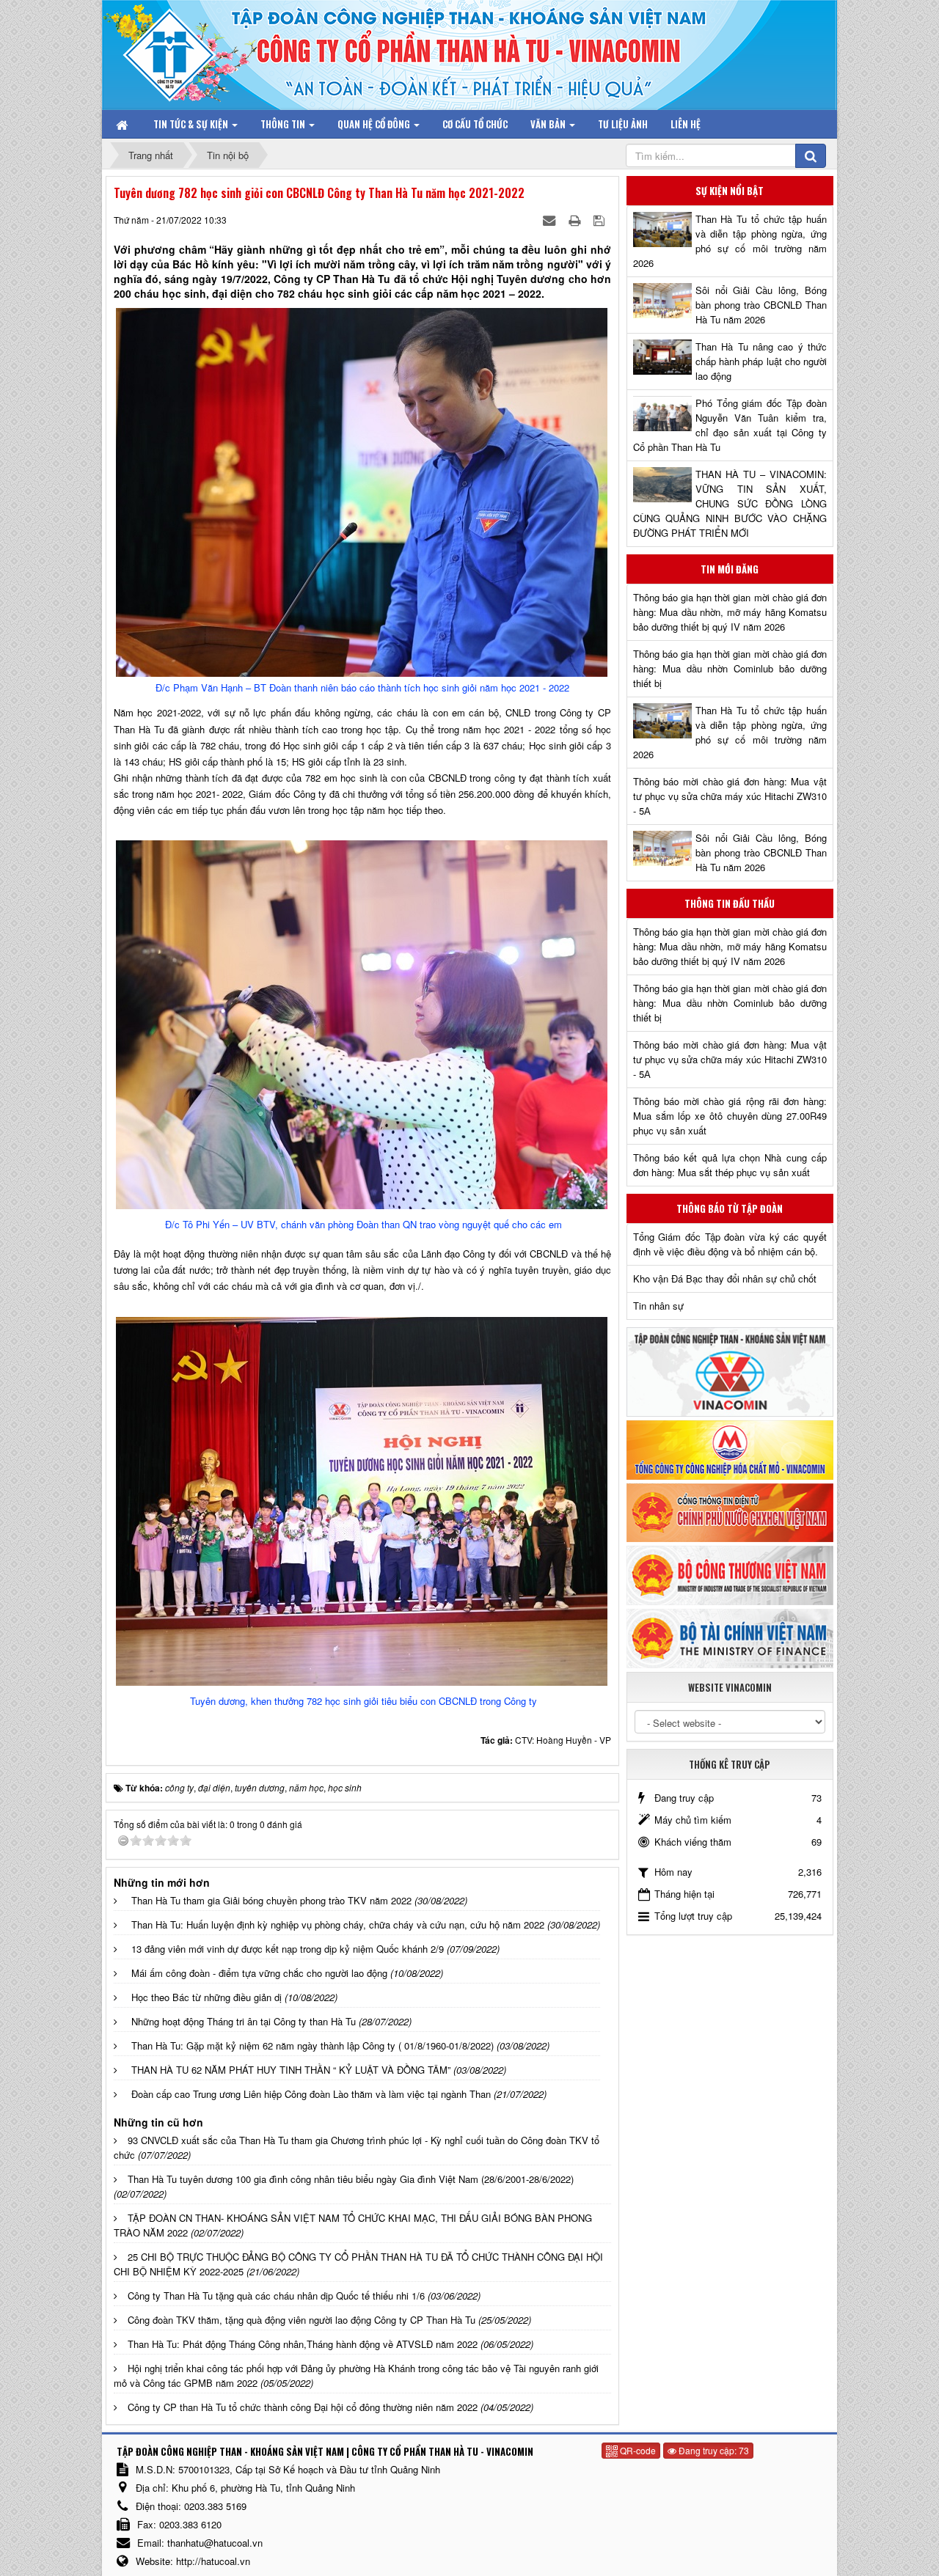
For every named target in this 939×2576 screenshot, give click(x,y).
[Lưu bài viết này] (600, 220)
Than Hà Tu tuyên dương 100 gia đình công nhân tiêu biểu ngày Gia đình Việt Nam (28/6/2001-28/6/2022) (351, 2179)
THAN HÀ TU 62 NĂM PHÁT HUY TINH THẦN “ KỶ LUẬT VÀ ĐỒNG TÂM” (291, 2070)
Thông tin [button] (284, 124)
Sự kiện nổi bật (730, 191)
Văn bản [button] (549, 124)
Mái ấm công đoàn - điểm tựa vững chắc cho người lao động (259, 1973)
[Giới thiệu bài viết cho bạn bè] (551, 220)
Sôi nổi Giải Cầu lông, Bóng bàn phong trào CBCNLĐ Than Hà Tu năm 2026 (761, 305)
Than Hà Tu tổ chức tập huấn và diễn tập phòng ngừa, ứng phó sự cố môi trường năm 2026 (730, 241)
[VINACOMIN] (730, 1371)
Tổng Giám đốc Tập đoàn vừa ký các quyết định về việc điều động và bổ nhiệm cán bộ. (730, 1244)
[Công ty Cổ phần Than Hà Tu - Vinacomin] (180, 51)
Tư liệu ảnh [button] (623, 124)
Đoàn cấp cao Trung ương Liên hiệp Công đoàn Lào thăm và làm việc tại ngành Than (311, 2094)
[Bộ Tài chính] (730, 1637)
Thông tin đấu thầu (730, 903)
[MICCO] (730, 1449)
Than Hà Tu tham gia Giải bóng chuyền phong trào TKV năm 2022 (271, 1900)
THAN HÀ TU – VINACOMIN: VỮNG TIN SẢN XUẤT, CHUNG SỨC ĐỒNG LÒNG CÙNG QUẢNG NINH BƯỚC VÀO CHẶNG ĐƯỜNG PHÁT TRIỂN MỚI (730, 503)
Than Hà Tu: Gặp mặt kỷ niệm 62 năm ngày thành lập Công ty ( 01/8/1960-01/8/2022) (313, 2045)
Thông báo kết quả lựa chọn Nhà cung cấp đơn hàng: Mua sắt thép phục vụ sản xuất (730, 1165)
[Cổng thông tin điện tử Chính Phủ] (730, 1511)
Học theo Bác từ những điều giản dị (207, 1997)
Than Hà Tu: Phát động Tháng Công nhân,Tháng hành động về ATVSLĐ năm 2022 (303, 2344)
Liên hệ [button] (686, 124)
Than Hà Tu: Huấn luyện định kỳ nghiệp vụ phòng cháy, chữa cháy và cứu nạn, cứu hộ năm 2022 (338, 1924)
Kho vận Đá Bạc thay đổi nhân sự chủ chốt (725, 1278)
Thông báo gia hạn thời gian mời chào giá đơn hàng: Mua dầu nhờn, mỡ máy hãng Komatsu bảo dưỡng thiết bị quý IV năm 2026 (730, 612)
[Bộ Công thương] (730, 1574)
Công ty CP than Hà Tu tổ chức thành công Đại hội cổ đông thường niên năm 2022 (303, 2407)
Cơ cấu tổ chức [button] (475, 124)
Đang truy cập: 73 (713, 2450)
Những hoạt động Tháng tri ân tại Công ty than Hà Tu (244, 2021)
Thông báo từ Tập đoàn (730, 1208)
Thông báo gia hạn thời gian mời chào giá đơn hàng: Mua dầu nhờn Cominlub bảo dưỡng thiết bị (730, 668)
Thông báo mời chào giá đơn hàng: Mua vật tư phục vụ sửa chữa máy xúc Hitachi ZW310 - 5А (730, 796)
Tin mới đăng (730, 569)
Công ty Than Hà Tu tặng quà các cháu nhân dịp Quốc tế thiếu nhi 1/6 (276, 2296)
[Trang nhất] (123, 124)
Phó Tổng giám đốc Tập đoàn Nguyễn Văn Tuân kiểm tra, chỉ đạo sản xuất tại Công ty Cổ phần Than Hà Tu (730, 425)
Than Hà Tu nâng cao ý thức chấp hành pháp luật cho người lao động (761, 361)
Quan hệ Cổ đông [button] (375, 124)
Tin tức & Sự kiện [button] (192, 124)
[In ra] (576, 220)
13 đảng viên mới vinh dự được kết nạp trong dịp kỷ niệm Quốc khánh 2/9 (288, 1949)
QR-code (637, 2450)
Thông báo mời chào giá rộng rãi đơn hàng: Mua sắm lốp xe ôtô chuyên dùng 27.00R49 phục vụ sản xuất (730, 1116)
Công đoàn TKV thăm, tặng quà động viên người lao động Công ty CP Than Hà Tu (302, 2320)
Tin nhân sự (658, 1306)
